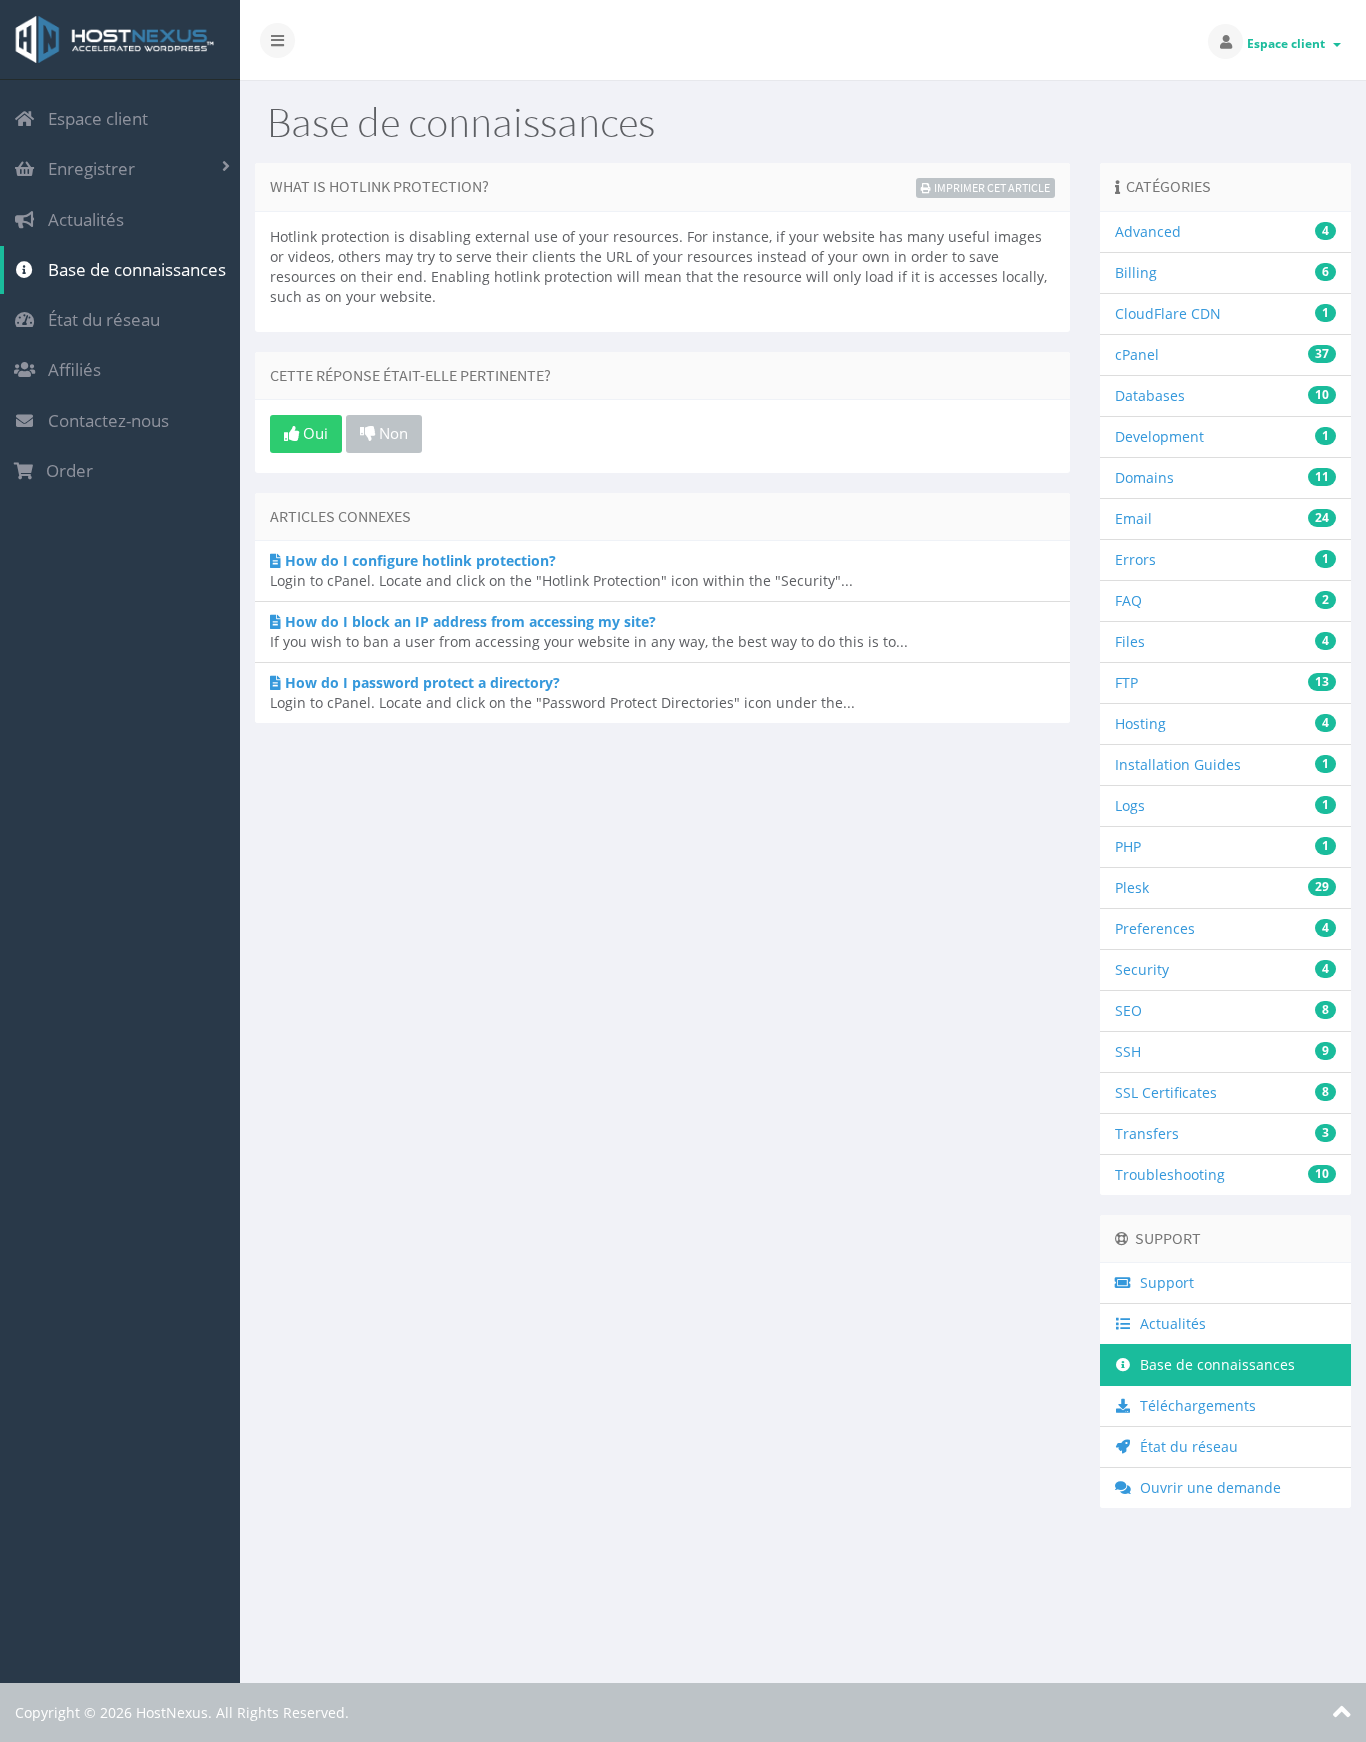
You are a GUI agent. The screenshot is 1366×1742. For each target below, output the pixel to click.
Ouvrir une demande (1206, 1487)
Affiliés (70, 369)
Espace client (1289, 43)
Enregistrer (87, 168)
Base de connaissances (133, 269)
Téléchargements (1194, 1405)
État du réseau (100, 319)
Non (391, 433)
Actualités (82, 219)
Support (1163, 1282)
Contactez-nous (104, 420)
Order (65, 470)
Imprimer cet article (992, 187)
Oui (313, 433)
